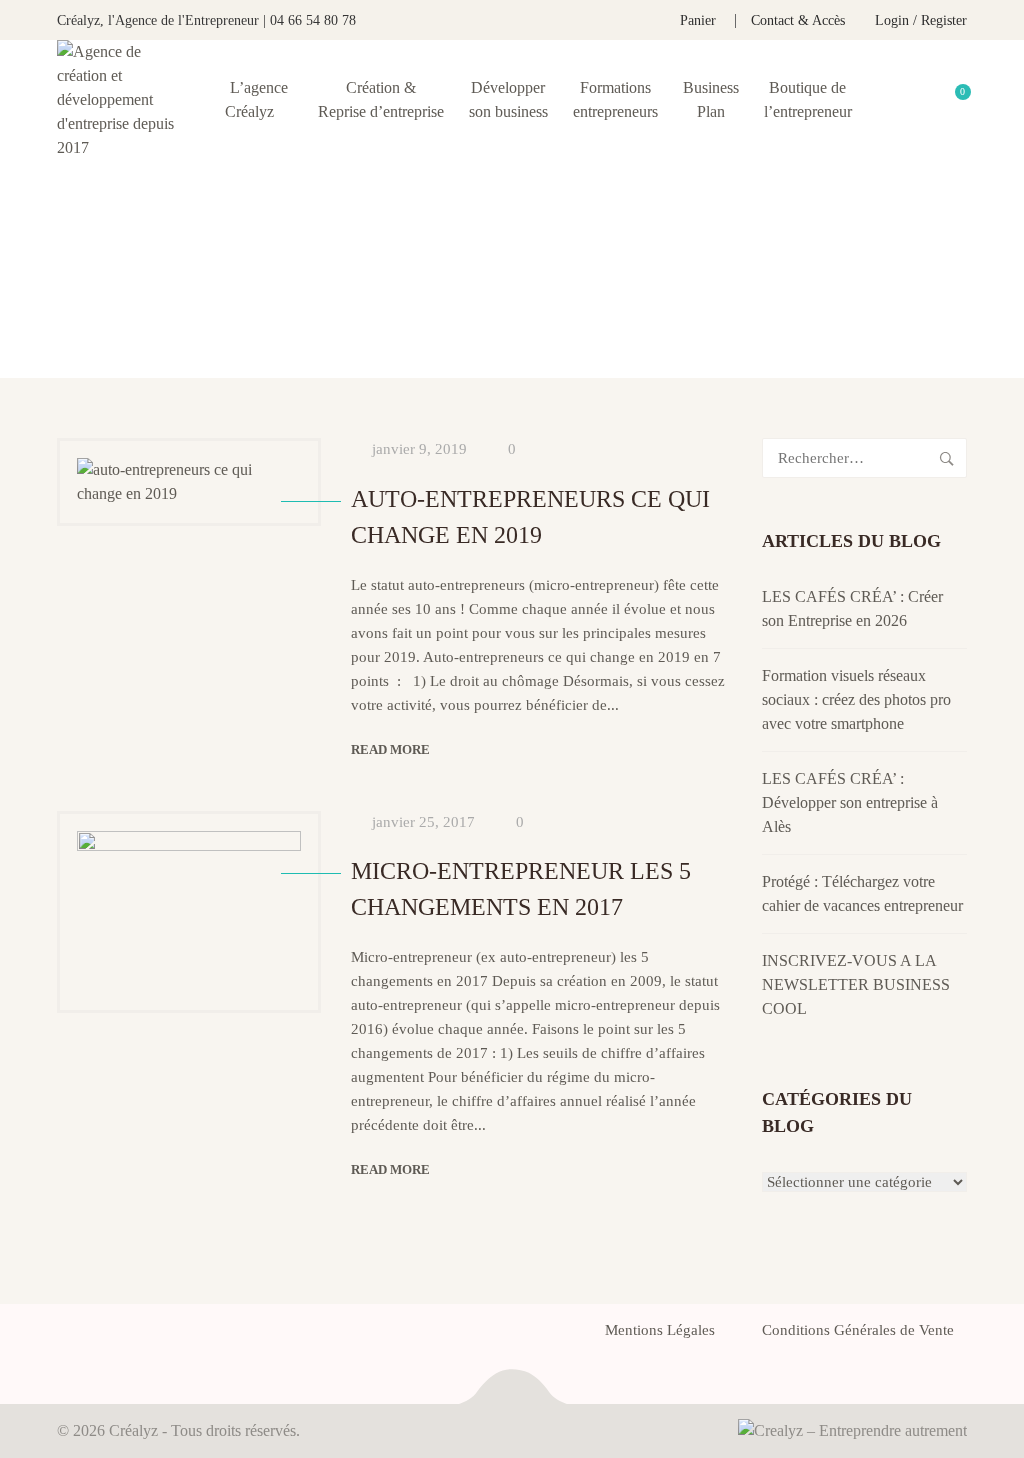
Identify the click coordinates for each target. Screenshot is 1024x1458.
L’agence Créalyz (256, 99)
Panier (698, 20)
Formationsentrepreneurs (615, 99)
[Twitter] (99, 1336)
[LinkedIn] (135, 1336)
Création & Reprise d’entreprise (381, 99)
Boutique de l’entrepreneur (808, 99)
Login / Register (921, 20)
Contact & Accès (798, 20)
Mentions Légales (660, 1330)
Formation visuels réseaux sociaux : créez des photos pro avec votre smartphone (856, 699)
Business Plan (711, 99)
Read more (390, 749)
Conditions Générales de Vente (858, 1330)
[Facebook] (63, 1336)
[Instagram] (171, 1336)
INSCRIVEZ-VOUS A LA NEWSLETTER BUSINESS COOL (856, 984)
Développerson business (508, 99)
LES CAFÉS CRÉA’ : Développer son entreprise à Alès (850, 802)
